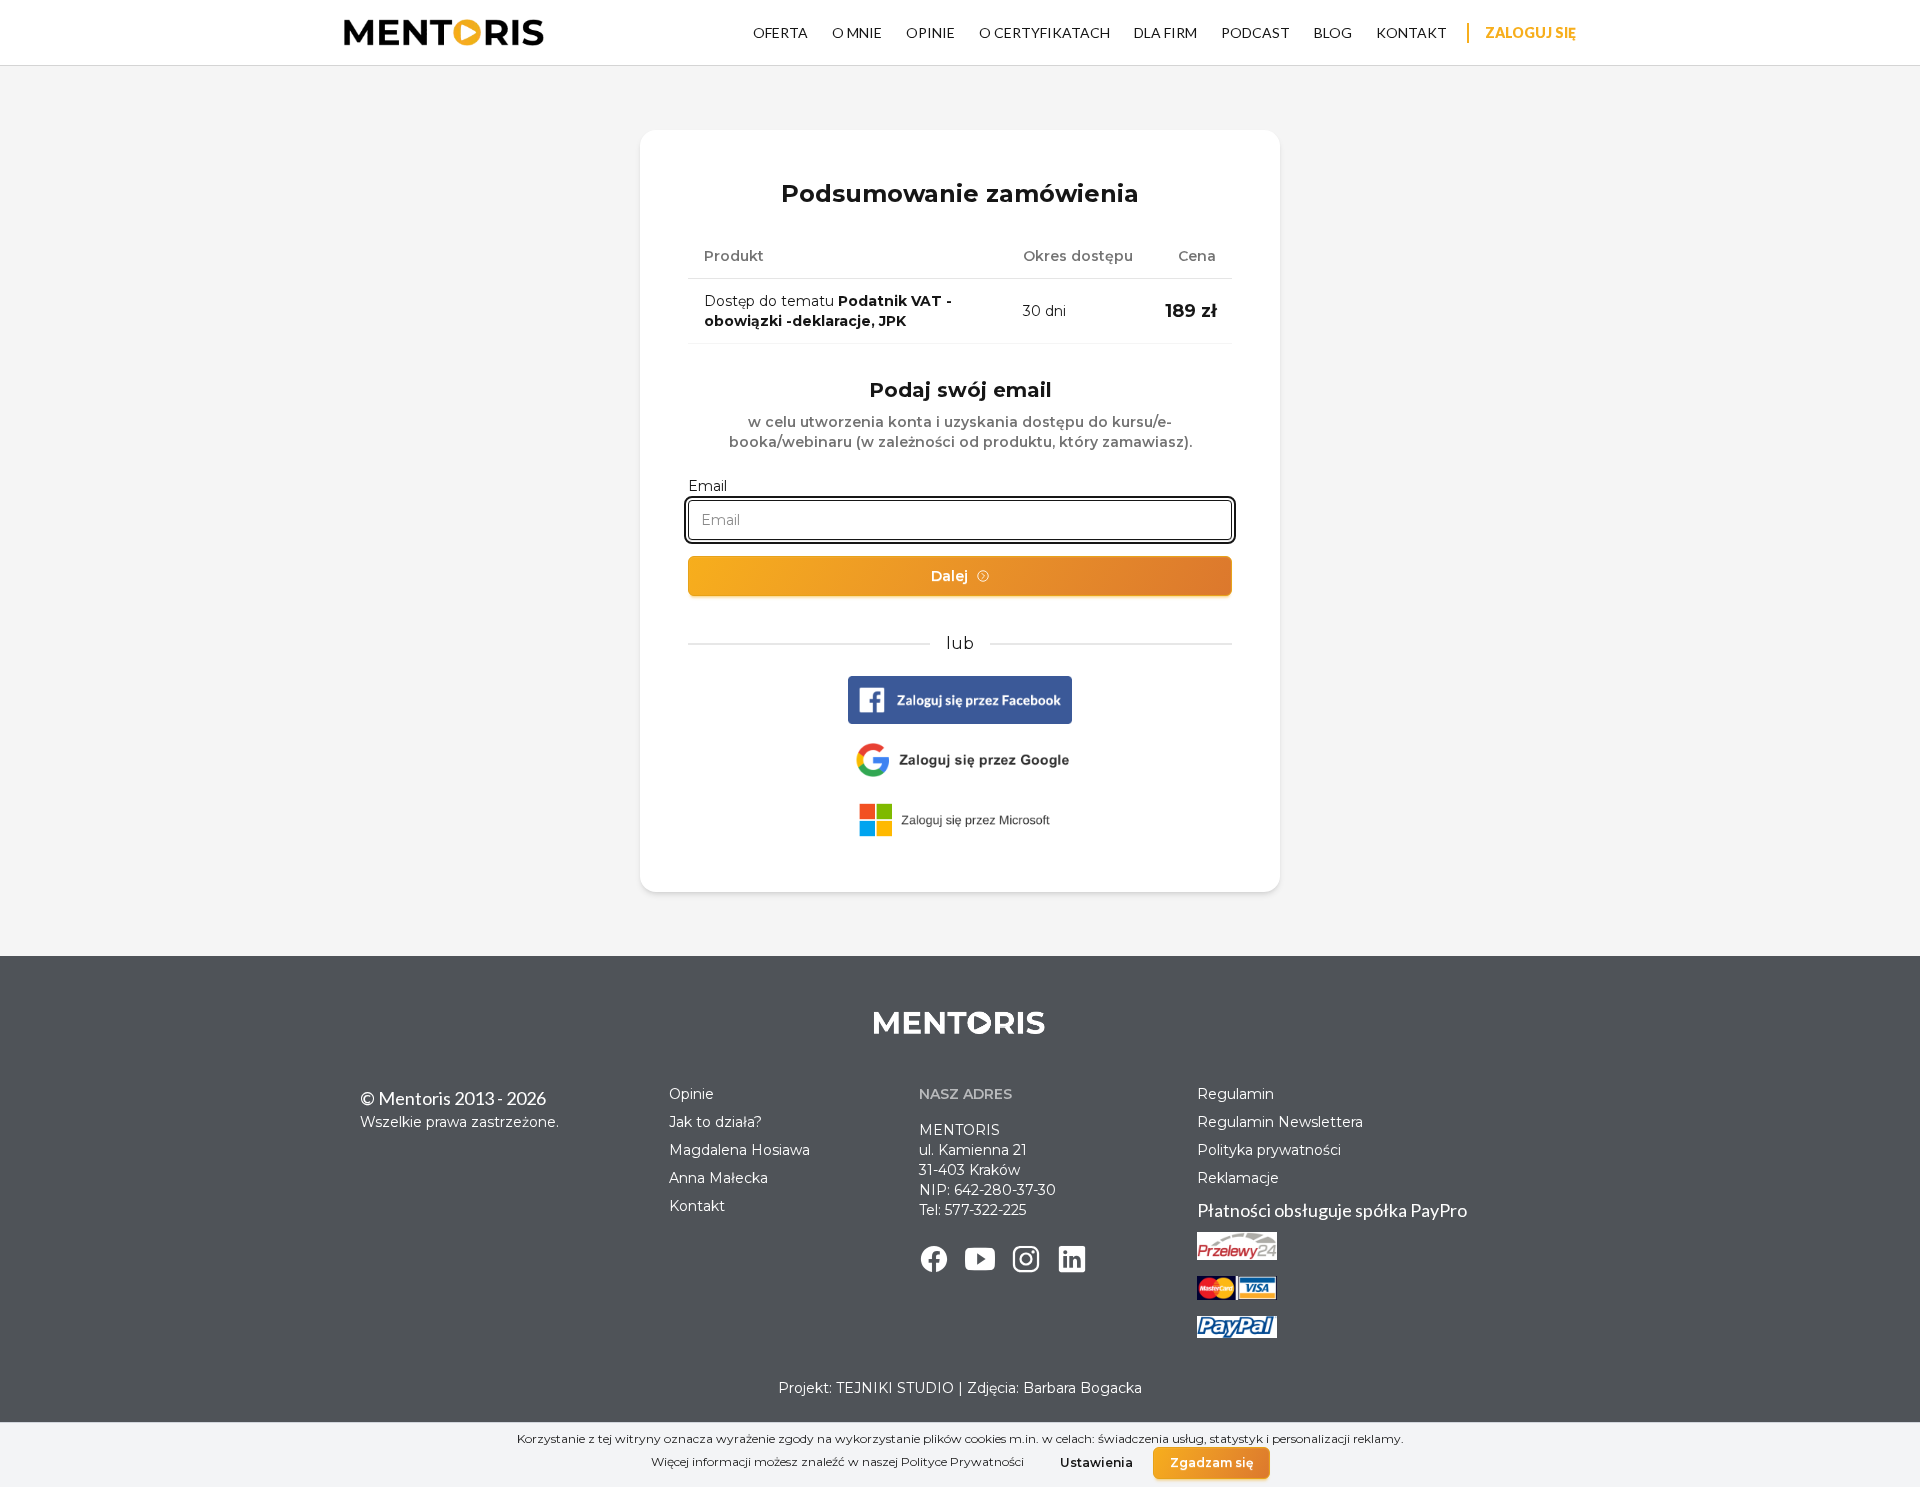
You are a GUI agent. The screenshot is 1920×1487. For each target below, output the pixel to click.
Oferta (780, 32)
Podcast (1255, 32)
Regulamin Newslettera (1280, 1122)
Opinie (930, 32)
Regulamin (1235, 1094)
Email (707, 486)
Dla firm (1165, 32)
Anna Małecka (718, 1178)
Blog (1333, 32)
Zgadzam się (1211, 1462)
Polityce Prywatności (962, 1461)
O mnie (857, 32)
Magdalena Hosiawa (739, 1150)
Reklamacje (1238, 1178)
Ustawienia (1096, 1462)
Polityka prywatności (1269, 1150)
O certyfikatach (1044, 32)
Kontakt (1411, 32)
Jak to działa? (715, 1122)
